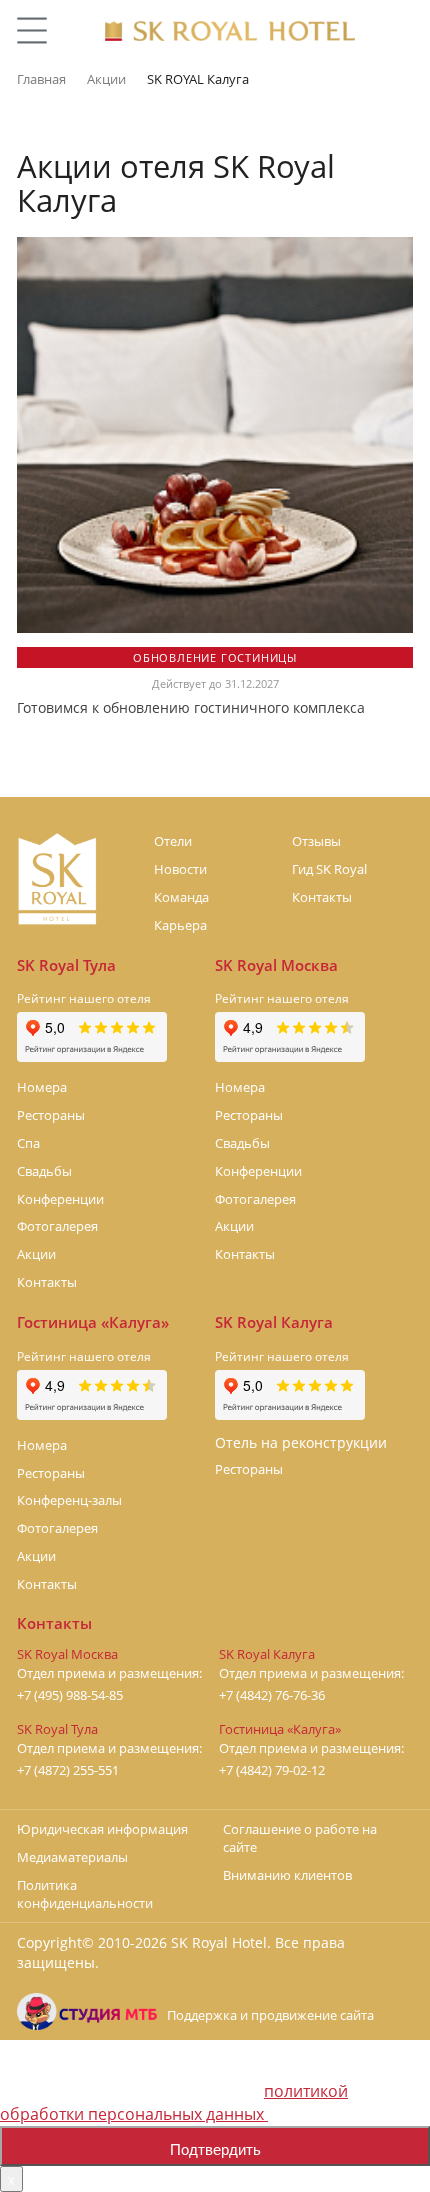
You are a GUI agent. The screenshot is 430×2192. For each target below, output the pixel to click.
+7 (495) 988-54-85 (70, 1695)
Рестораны (51, 1115)
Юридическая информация (102, 1829)
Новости (180, 869)
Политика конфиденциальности (85, 1894)
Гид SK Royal (329, 869)
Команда (181, 897)
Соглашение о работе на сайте (300, 1838)
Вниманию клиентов (287, 1875)
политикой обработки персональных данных (174, 2102)
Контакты (322, 897)
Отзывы (316, 841)
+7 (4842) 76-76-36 (272, 1695)
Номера (42, 1087)
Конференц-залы (69, 1500)
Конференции (60, 1199)
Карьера (180, 925)
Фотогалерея (57, 1226)
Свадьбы (44, 1171)
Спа (28, 1143)
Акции (36, 1254)
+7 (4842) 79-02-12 (272, 1770)
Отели (173, 841)
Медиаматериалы (72, 1857)
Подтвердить (215, 2148)
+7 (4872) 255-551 (68, 1770)
